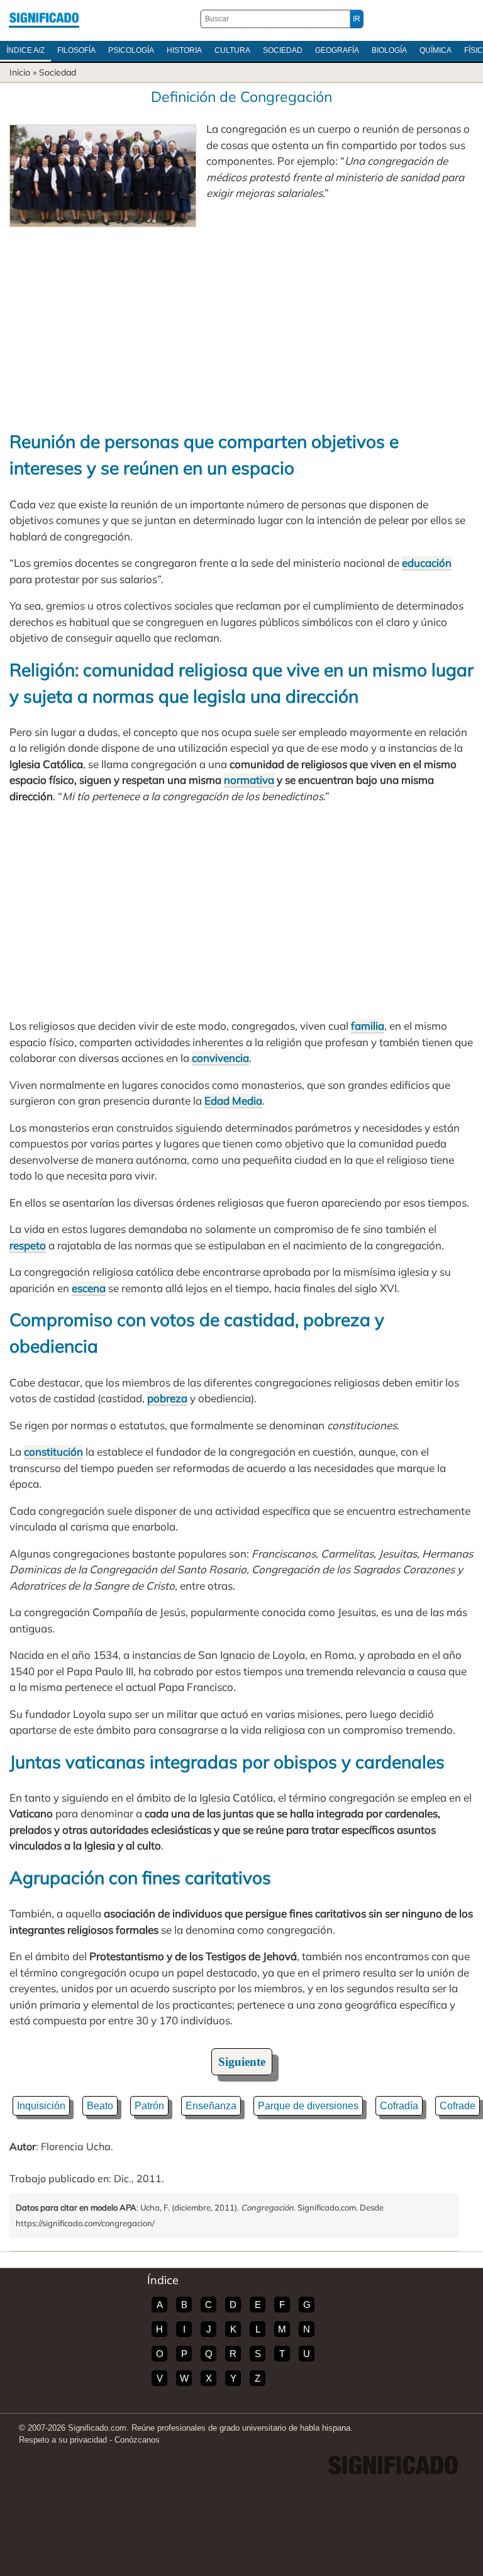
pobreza (167, 1398)
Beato (100, 2106)
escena (89, 1288)
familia (368, 1026)
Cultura (232, 50)
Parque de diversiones (308, 2106)
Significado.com (44, 19)
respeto (28, 1245)
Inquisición (41, 2106)
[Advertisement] (241, 321)
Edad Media (233, 1101)
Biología (389, 50)
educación (427, 563)
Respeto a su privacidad (63, 2440)
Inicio (20, 72)
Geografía (337, 50)
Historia (184, 50)
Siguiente (242, 2062)
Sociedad (283, 50)
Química (436, 50)
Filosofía (76, 50)
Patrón (149, 2106)
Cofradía (399, 2106)
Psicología (131, 50)
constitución (53, 1452)
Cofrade (458, 2106)
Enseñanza (211, 2106)
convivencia (220, 1058)
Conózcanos (137, 2440)
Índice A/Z (25, 50)
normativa (249, 780)
